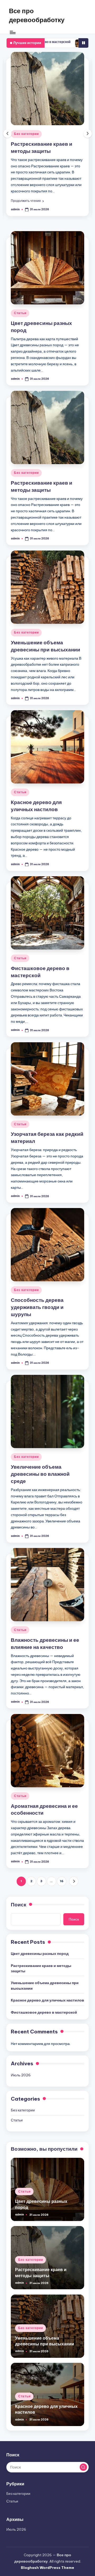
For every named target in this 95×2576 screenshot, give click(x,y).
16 (62, 1881)
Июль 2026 (21, 2075)
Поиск (19, 1905)
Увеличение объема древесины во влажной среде (40, 1474)
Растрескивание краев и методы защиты (41, 1968)
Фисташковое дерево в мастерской (44, 2012)
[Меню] (12, 32)
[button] (27, 201)
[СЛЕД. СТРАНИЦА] (74, 1881)
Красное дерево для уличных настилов (47, 2000)
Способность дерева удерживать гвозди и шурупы (37, 1307)
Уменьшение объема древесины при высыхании (45, 1985)
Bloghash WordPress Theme (47, 2568)
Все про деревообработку (37, 15)
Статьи (20, 313)
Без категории (26, 134)
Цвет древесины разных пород (40, 1954)
